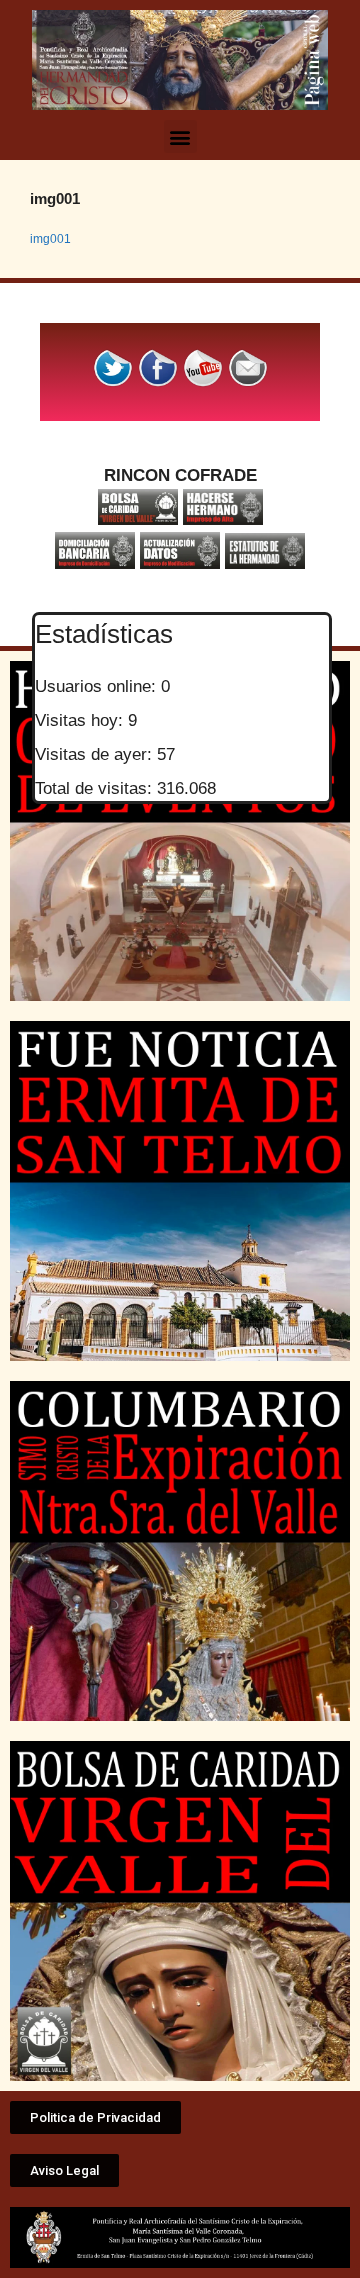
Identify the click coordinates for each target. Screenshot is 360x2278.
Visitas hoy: (81, 720)
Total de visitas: (96, 788)
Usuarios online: (98, 686)
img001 (50, 239)
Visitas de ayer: (96, 754)
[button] (180, 136)
